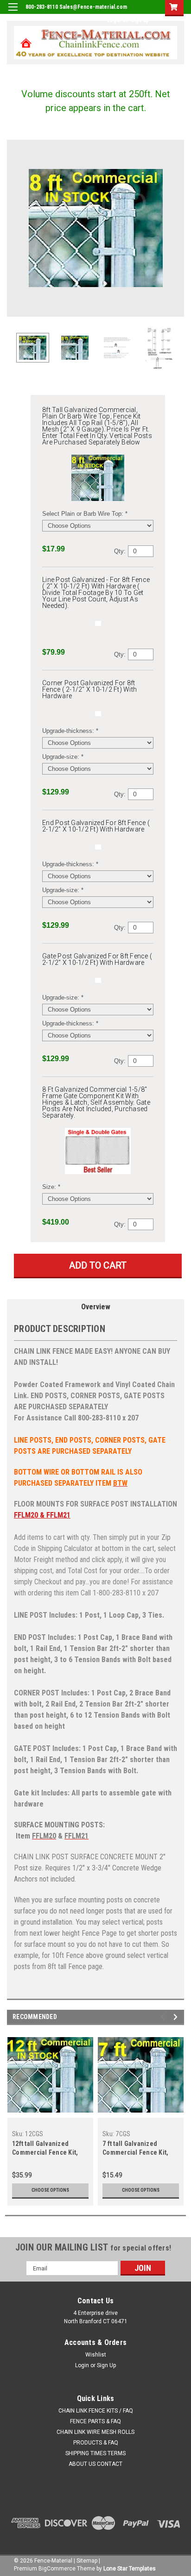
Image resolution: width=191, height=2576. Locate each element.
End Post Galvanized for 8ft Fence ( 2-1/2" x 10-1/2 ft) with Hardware (96, 826)
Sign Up (140, 20)
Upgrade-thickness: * (70, 731)
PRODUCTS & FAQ (96, 2443)
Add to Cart (98, 1265)
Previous (14, 228)
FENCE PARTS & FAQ (95, 2421)
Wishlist (96, 2355)
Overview (96, 1307)
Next (177, 228)
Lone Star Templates (130, 2569)
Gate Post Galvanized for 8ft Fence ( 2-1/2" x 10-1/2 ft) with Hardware (97, 959)
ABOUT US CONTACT (95, 2464)
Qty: (120, 551)
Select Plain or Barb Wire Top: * (85, 514)
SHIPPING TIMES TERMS (95, 2453)
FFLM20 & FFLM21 (42, 1515)
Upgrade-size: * (63, 757)
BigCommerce (57, 2569)
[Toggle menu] (13, 13)
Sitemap (87, 2561)
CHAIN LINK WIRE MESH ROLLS (95, 2432)
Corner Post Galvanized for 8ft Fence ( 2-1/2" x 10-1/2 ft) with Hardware (89, 689)
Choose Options (50, 2190)
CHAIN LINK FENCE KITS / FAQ (96, 2411)
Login (114, 20)
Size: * (51, 1187)
